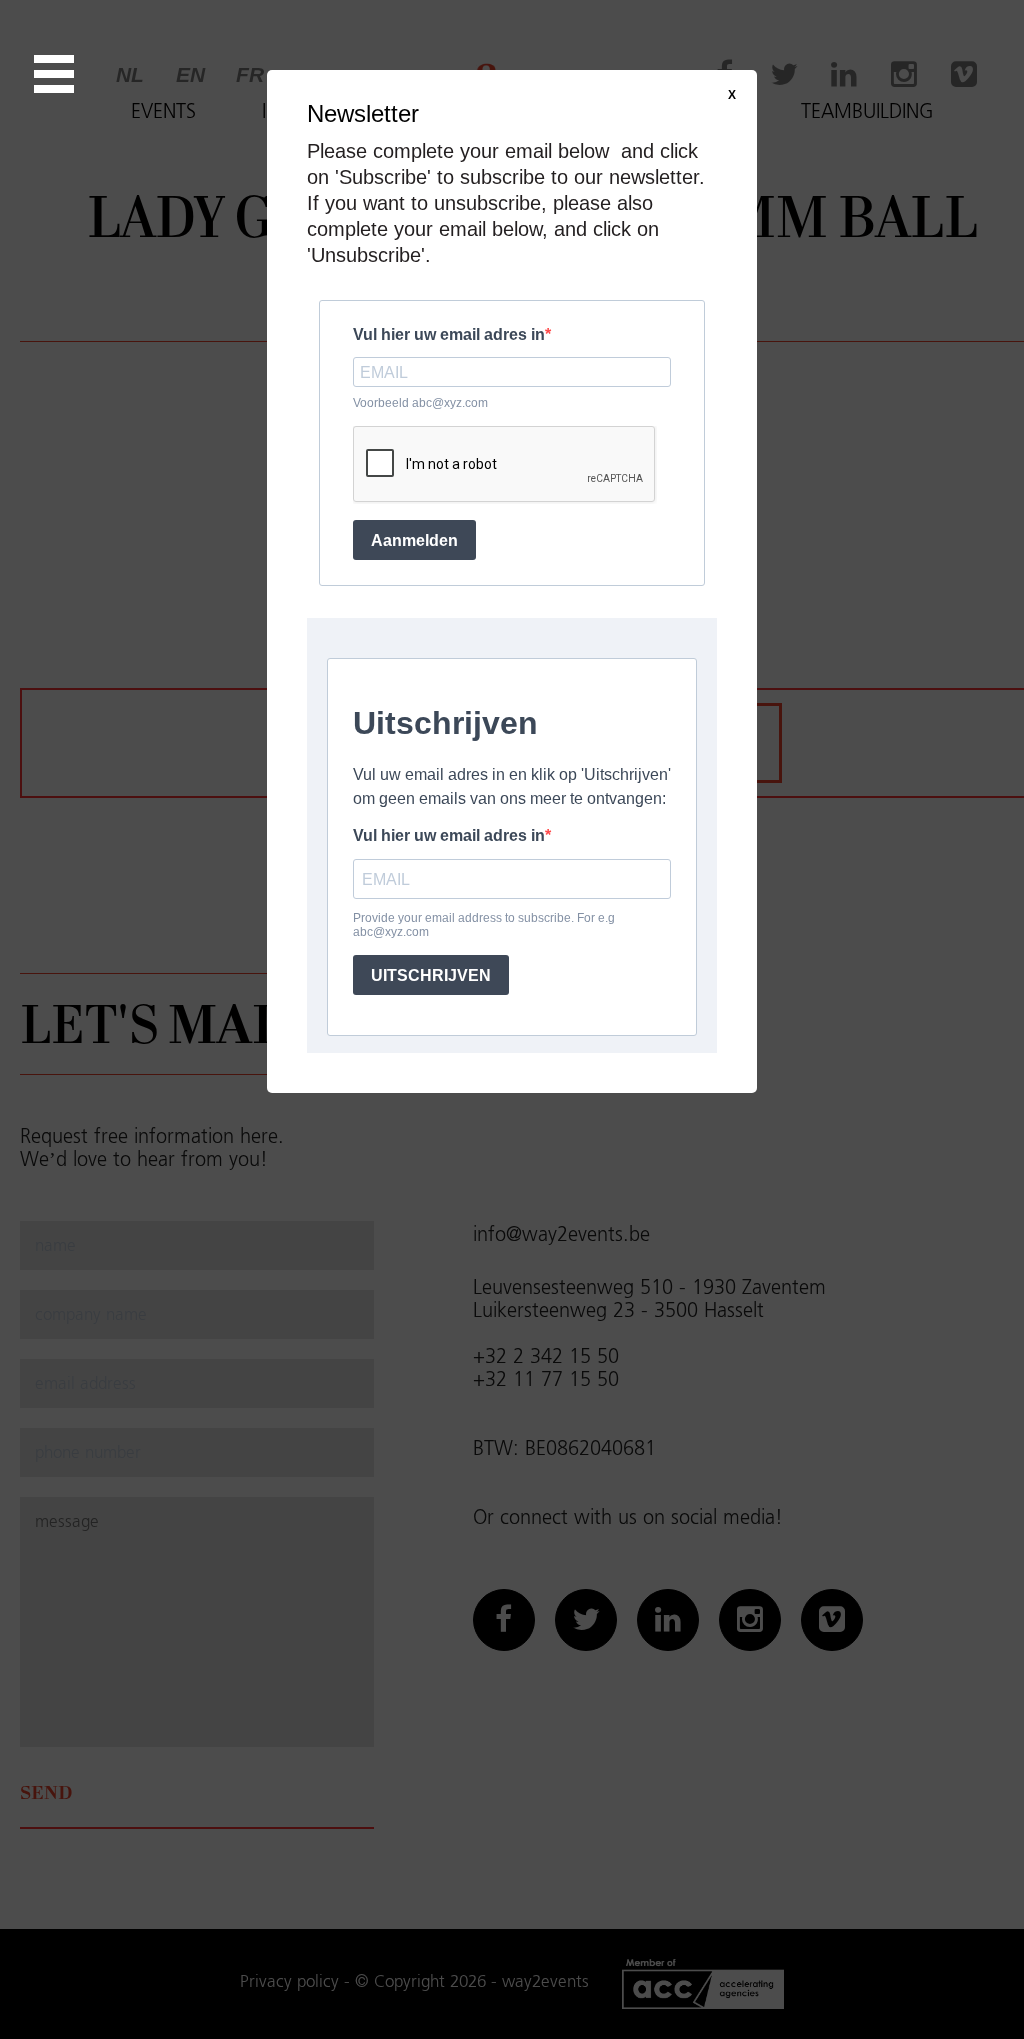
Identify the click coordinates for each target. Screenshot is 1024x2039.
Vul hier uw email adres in (449, 334)
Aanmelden (414, 540)
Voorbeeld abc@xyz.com (420, 403)
